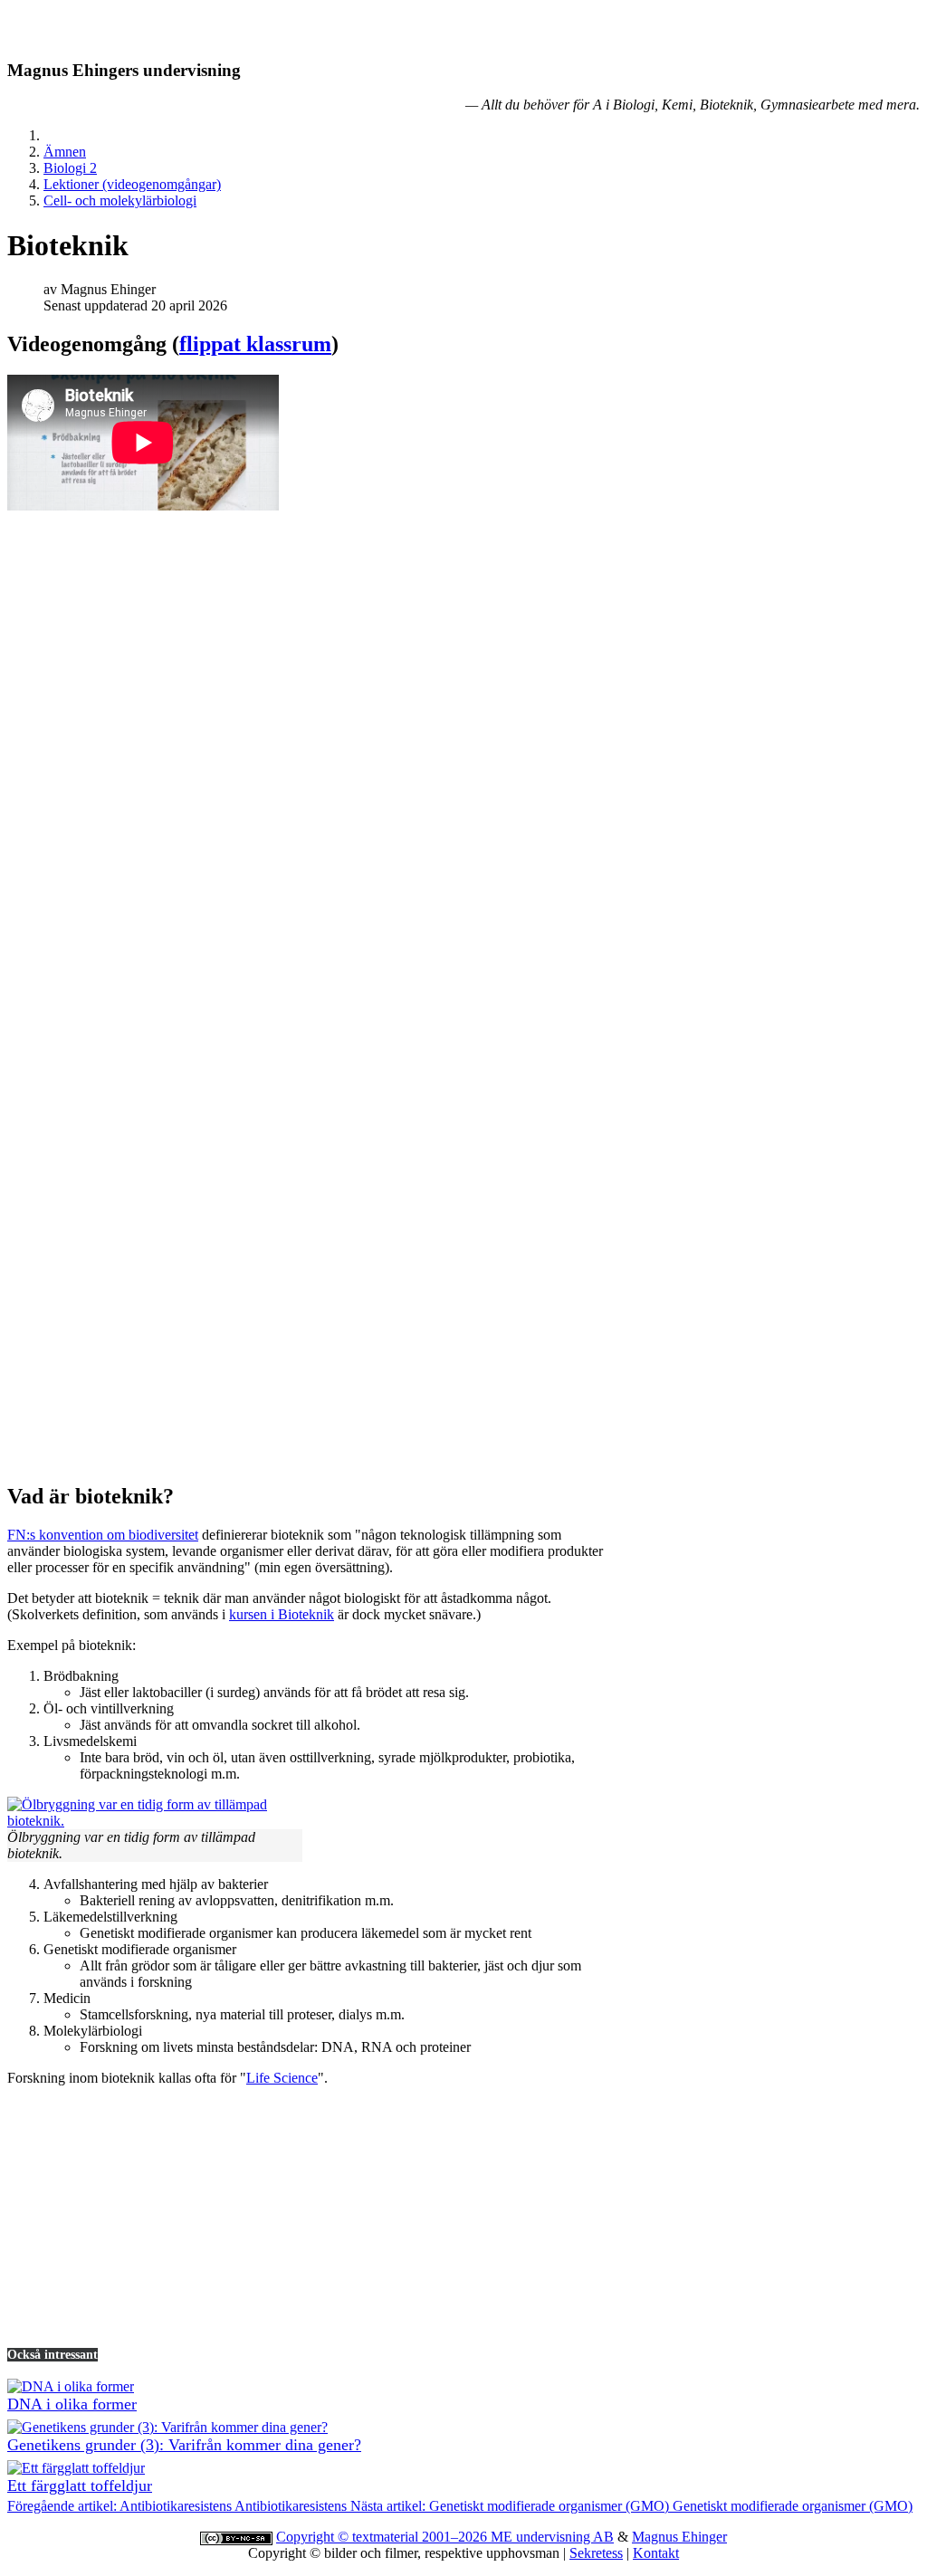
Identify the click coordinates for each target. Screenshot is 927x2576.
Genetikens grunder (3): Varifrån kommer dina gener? (184, 2445)
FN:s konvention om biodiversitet (103, 1535)
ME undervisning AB (552, 2537)
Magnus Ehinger (679, 2537)
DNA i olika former (72, 2404)
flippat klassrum (255, 344)
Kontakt (656, 2553)
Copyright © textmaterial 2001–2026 (383, 2537)
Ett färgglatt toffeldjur (80, 2485)
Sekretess (596, 2553)
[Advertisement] (463, 1340)
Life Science (282, 2078)
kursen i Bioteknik (282, 1614)
